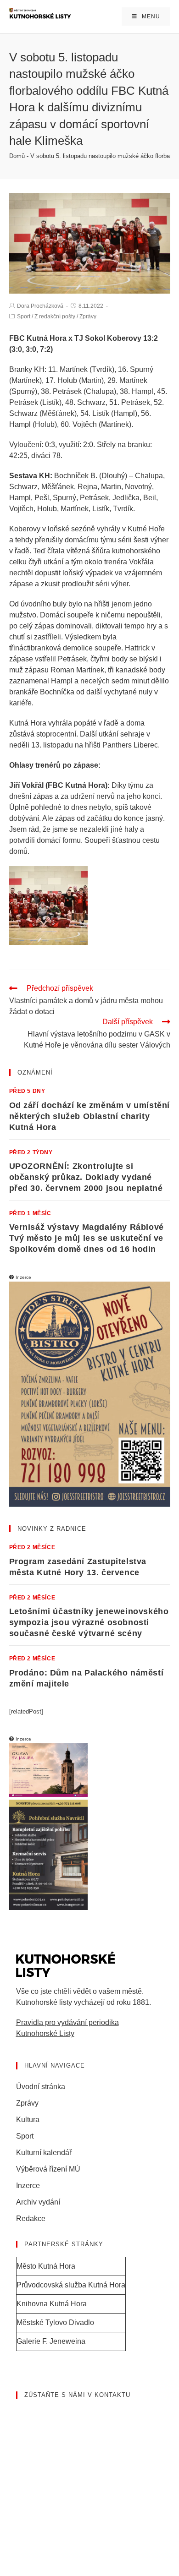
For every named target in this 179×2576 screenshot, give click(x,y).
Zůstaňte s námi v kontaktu (77, 2395)
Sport (24, 317)
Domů (17, 156)
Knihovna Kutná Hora (52, 2304)
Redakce (31, 2219)
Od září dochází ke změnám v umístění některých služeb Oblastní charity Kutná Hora (90, 1116)
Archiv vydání (38, 2202)
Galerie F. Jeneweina (51, 2341)
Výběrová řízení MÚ (48, 2169)
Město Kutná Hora (46, 2266)
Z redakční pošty (55, 317)
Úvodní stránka (41, 2087)
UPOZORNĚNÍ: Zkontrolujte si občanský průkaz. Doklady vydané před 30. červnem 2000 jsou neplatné (86, 1177)
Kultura (28, 2120)
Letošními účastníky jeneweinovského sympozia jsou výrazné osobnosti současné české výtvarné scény (89, 1622)
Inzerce (28, 2186)
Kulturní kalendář (44, 2153)
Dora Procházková (40, 306)
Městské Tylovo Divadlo (55, 2322)
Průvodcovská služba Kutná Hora (71, 2285)
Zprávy (88, 317)
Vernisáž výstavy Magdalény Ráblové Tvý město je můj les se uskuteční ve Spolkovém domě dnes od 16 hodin (87, 1238)
